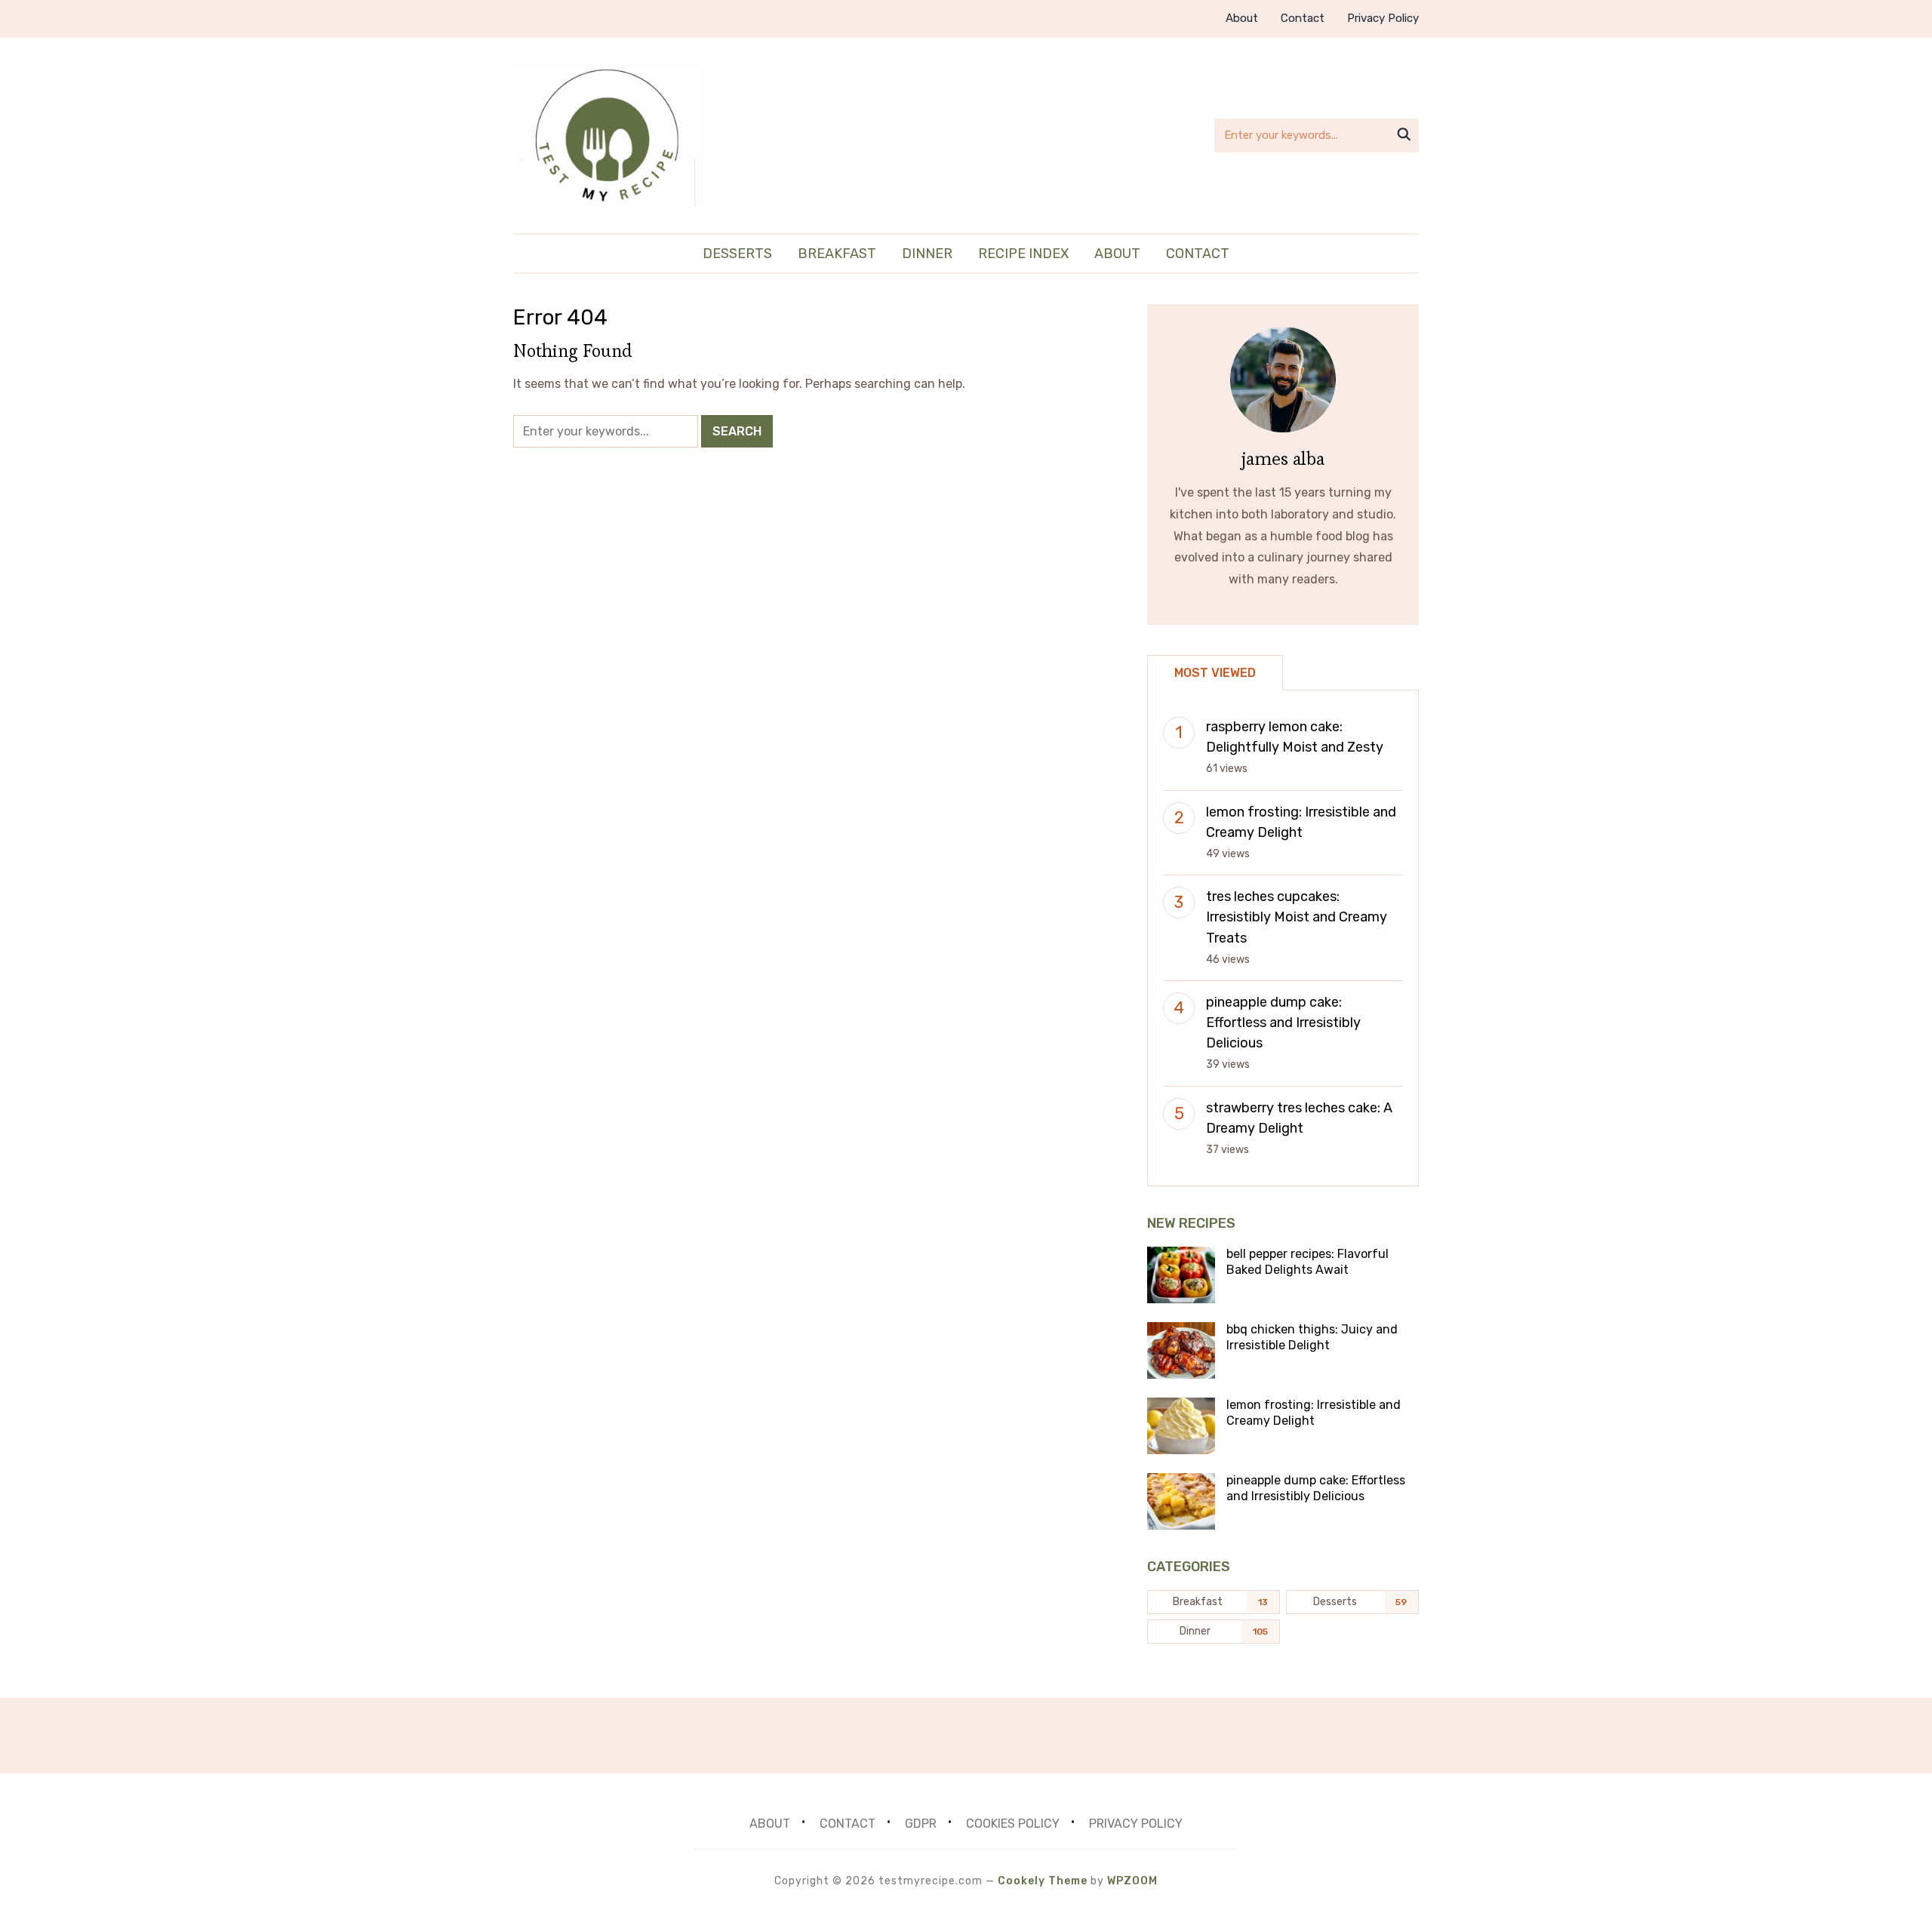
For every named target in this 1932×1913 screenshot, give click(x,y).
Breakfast (837, 254)
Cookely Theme (1043, 1881)
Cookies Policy (1013, 1824)
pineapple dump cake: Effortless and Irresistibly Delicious (1283, 1023)
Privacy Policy (1383, 18)
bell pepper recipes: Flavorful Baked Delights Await (1307, 1262)
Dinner (927, 254)
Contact (1303, 18)
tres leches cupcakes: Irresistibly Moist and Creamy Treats (1297, 917)
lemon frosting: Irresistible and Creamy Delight (1314, 1413)
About (1242, 18)
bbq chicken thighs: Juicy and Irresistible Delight (1312, 1337)
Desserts (737, 254)
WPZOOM (1132, 1881)
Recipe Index (1023, 254)
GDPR (921, 1824)
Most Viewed (1215, 673)
